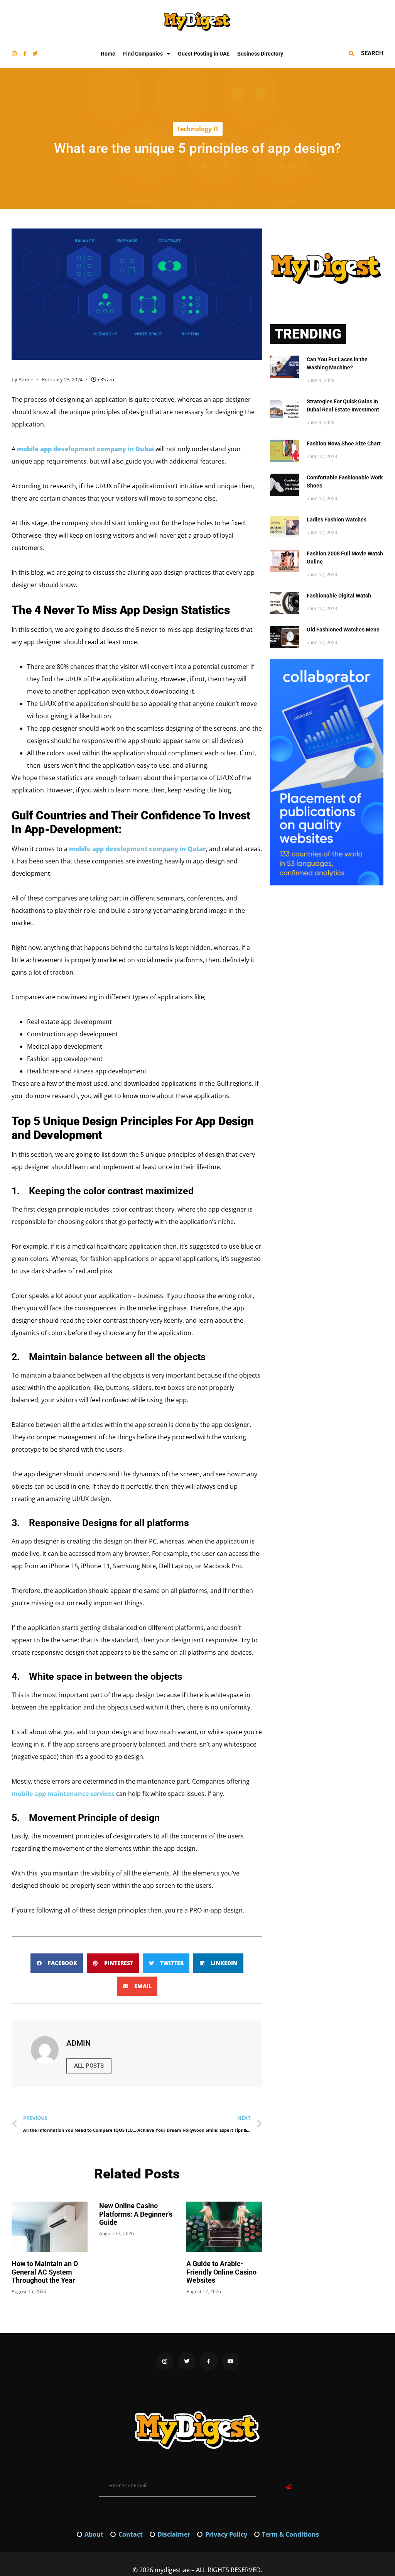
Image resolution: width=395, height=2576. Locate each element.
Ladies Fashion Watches (337, 520)
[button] (57, 1963)
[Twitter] (35, 54)
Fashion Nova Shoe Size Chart (344, 443)
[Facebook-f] (25, 54)
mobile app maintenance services (63, 1794)
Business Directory (260, 54)
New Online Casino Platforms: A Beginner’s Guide (136, 2214)
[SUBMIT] (289, 2487)
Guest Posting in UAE (204, 54)
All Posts (89, 2066)
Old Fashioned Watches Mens (343, 630)
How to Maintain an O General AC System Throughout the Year (45, 2272)
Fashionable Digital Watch (339, 596)
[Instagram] (14, 54)
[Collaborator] (327, 883)
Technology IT (198, 129)
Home (108, 54)
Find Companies (143, 54)
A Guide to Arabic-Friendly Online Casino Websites (221, 2272)
